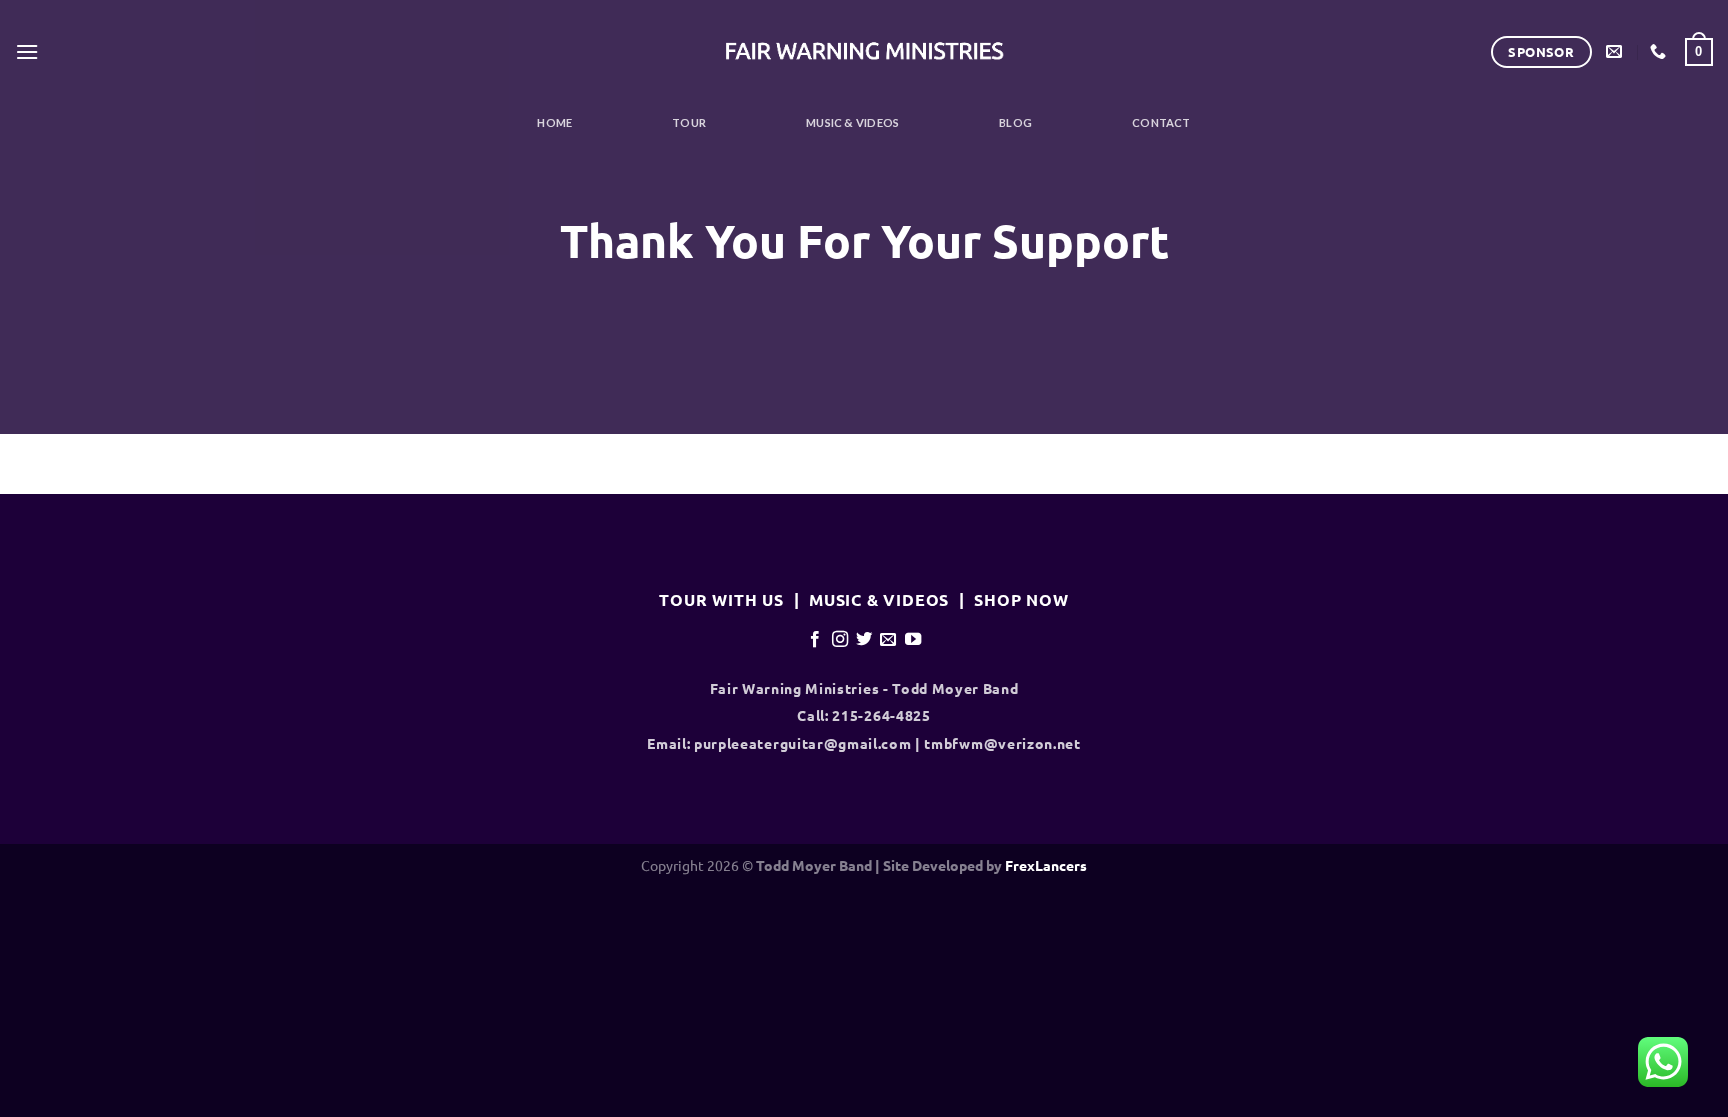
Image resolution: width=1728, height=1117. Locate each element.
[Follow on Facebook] (815, 639)
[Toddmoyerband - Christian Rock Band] (864, 52)
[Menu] (27, 51)
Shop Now (1021, 598)
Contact (1161, 122)
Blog (1015, 122)
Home (554, 122)
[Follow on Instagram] (839, 639)
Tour (689, 122)
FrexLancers (1046, 865)
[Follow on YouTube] (913, 639)
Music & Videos (852, 122)
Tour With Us (721, 598)
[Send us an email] (888, 639)
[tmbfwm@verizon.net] (1616, 51)
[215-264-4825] (1660, 51)
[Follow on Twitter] (864, 639)
